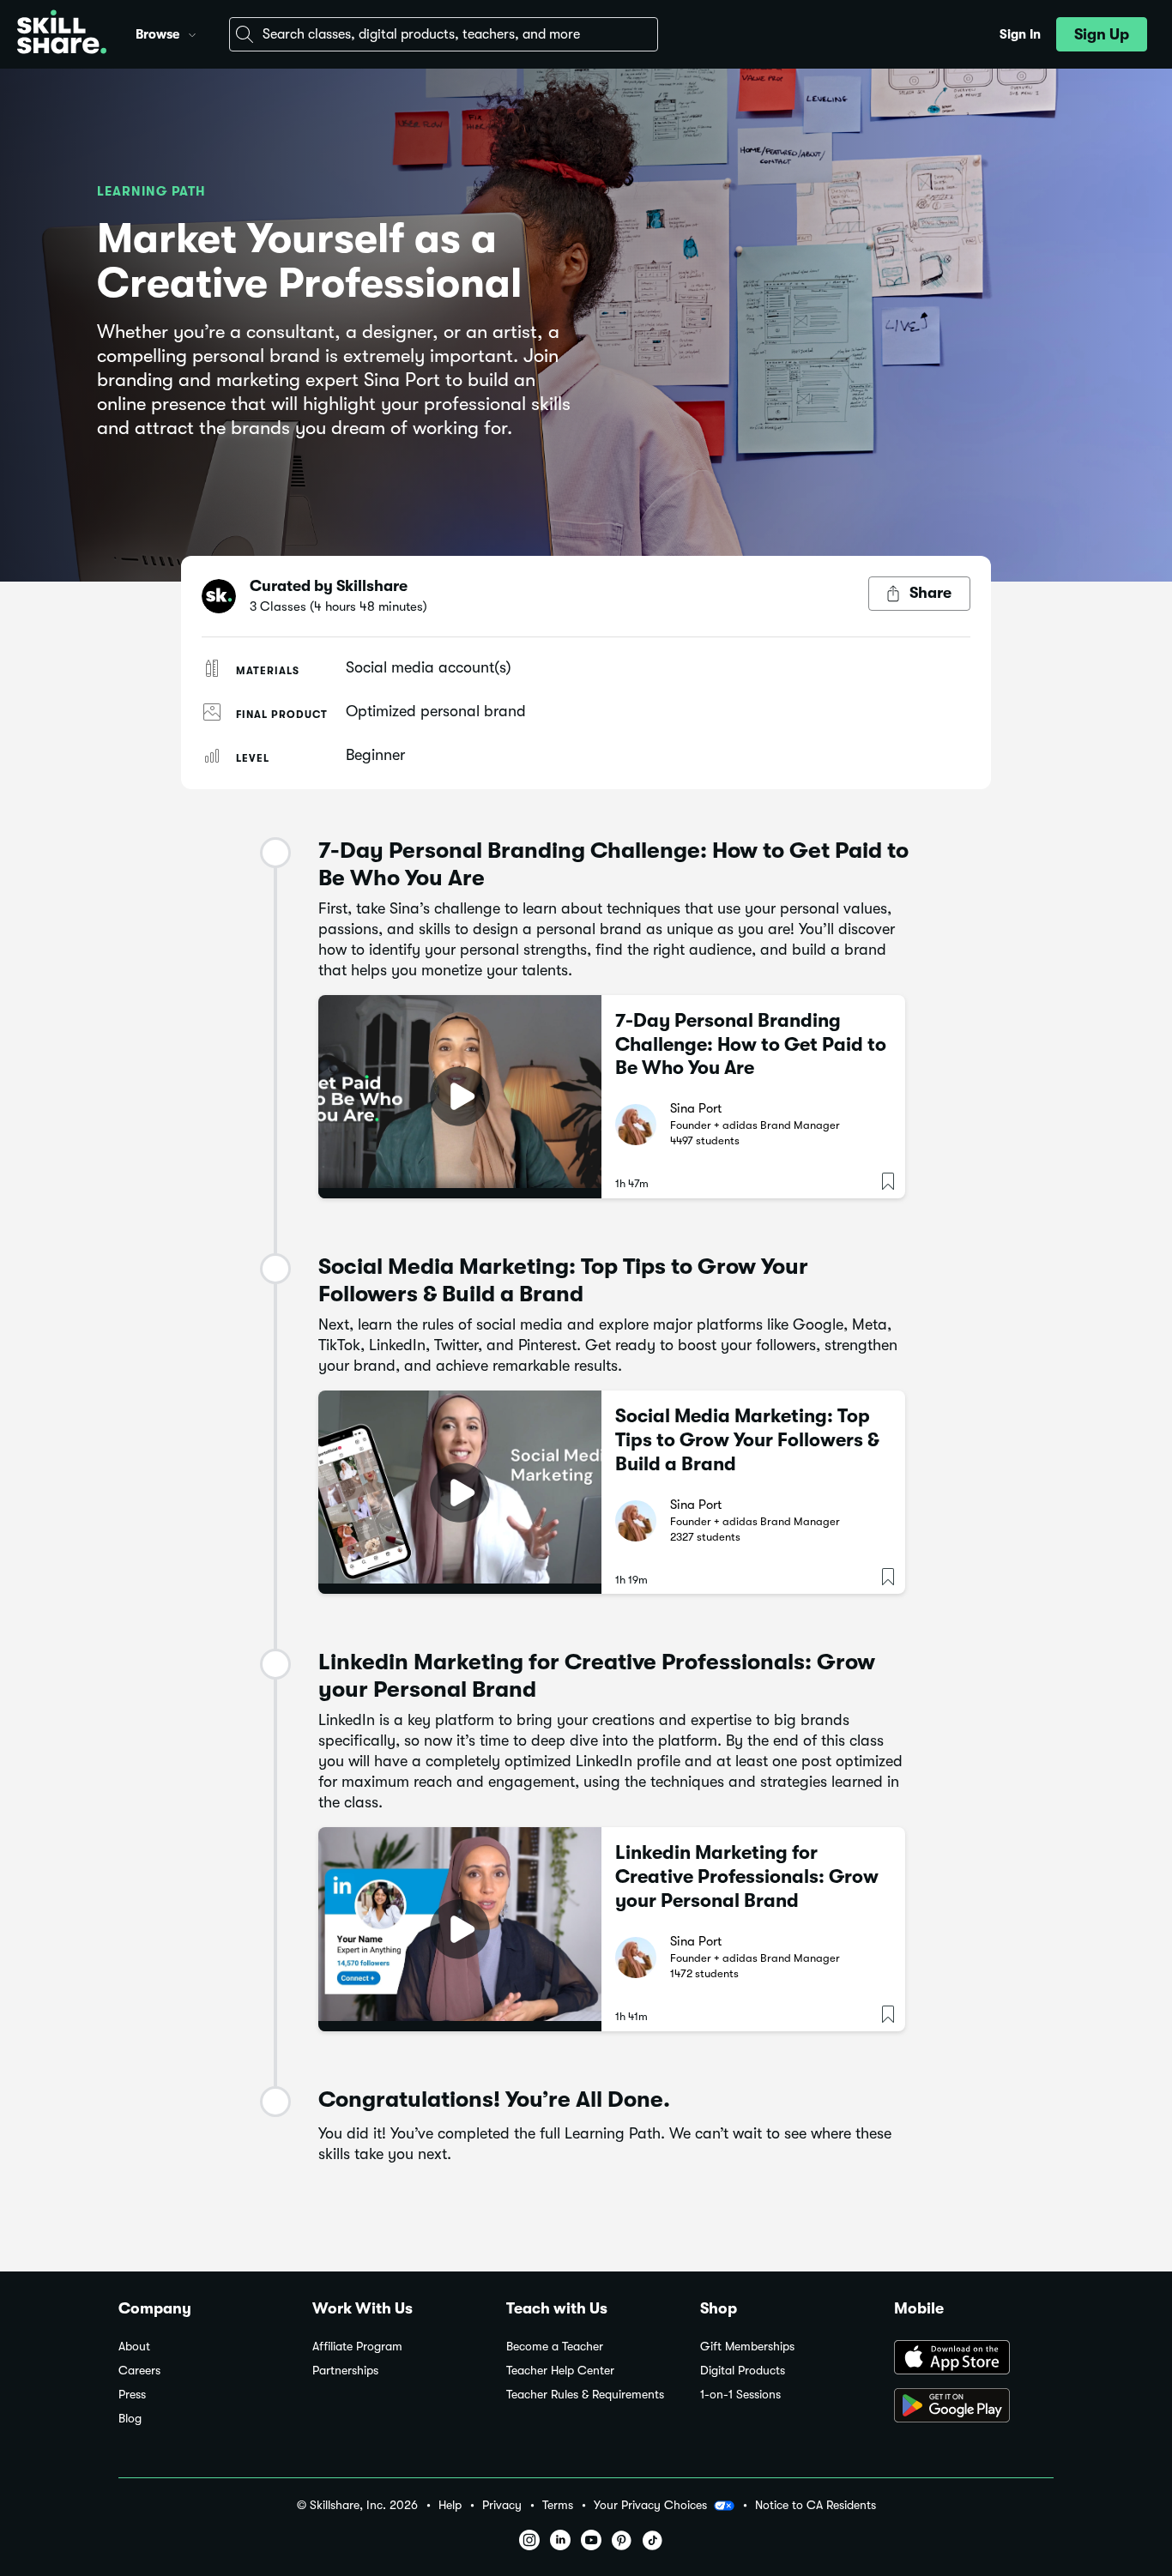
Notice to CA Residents (816, 2505)
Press (132, 2395)
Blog (130, 2419)
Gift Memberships (747, 2347)
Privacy (502, 2505)
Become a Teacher (555, 2347)
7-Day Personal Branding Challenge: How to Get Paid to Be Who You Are (751, 1044)
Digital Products (743, 2371)
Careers (139, 2371)
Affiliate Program (357, 2347)
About (134, 2347)
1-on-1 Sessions (740, 2395)
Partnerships (345, 2371)
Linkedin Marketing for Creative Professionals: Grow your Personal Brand (747, 1876)
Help (450, 2505)
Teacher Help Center (560, 2371)
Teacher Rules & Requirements (585, 2395)
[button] (192, 33)
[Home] (62, 34)
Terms (558, 2505)
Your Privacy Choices (650, 2505)
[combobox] (444, 34)
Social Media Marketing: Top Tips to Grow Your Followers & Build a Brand (747, 1440)
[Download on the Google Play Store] (974, 2407)
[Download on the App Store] (974, 2359)
